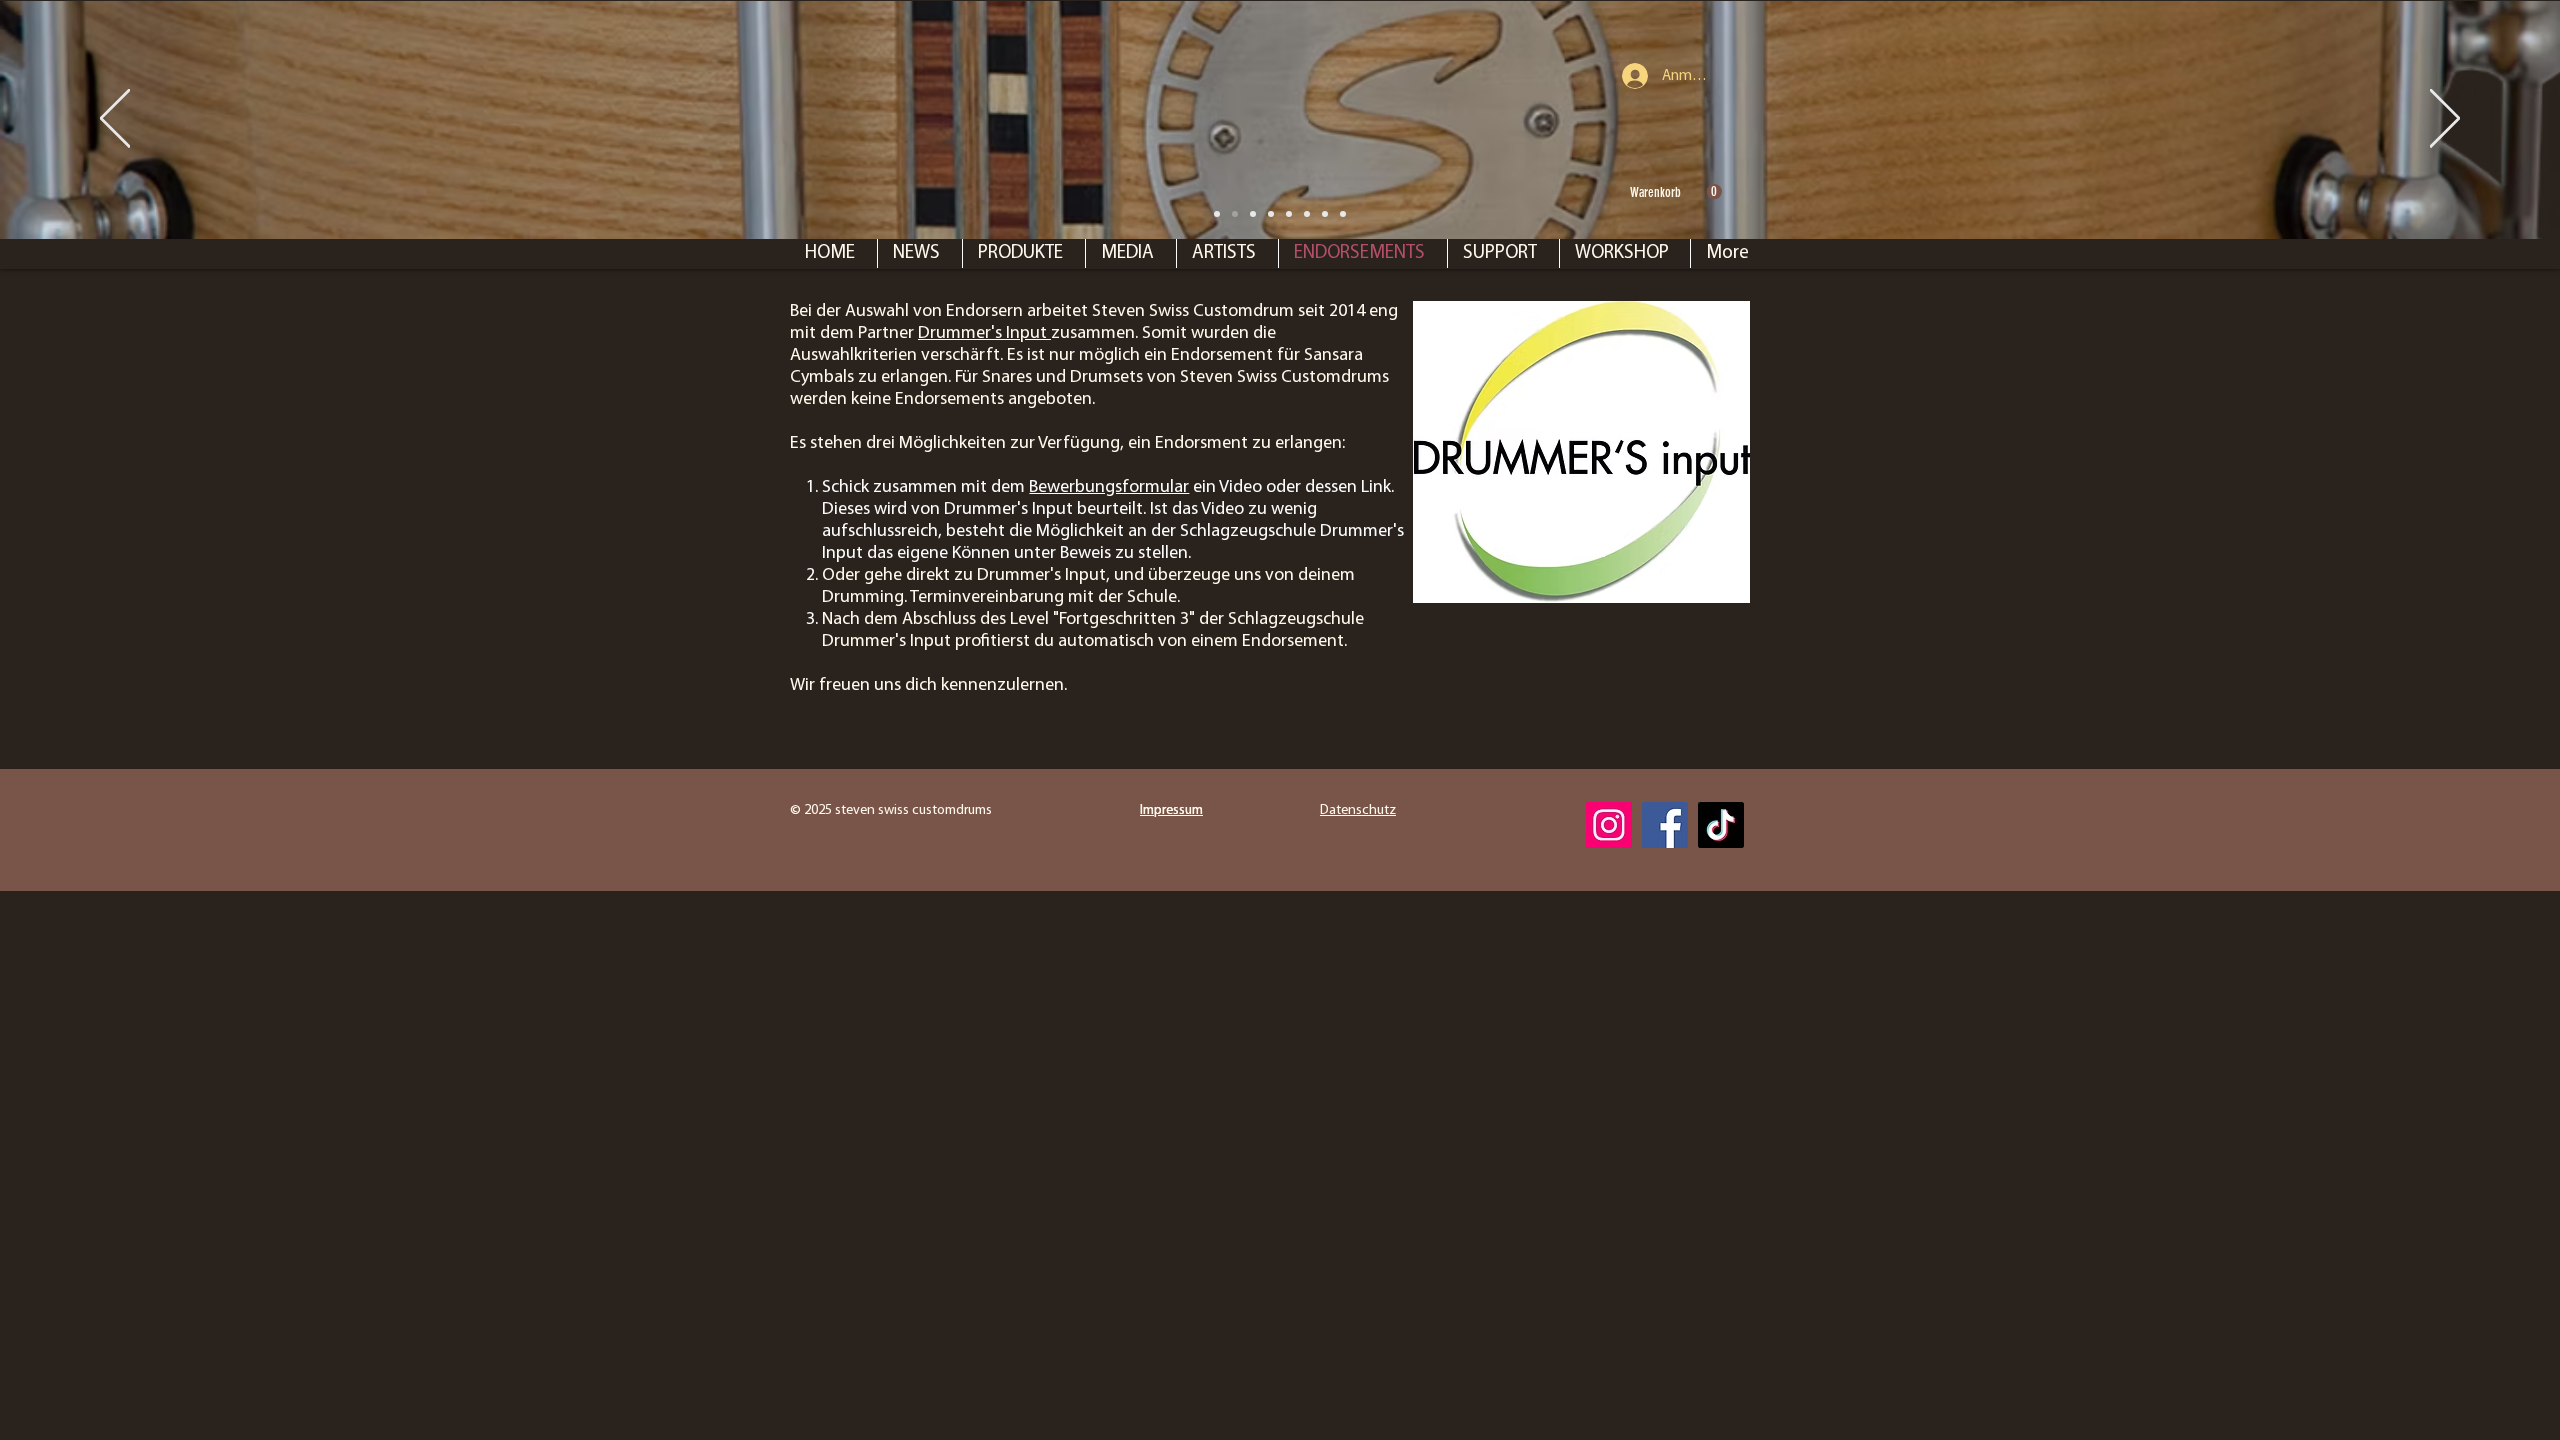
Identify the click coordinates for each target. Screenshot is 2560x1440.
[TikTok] (1721, 825)
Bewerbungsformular (1109, 488)
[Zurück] (115, 120)
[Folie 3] (1307, 214)
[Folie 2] (1271, 214)
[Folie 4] (1325, 214)
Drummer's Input (984, 334)
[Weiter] (2445, 120)
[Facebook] (1665, 825)
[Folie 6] (1289, 214)
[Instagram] (1609, 825)
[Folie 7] (1253, 214)
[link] (1676, 192)
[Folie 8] (1217, 214)
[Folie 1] (1235, 214)
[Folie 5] (1343, 214)
